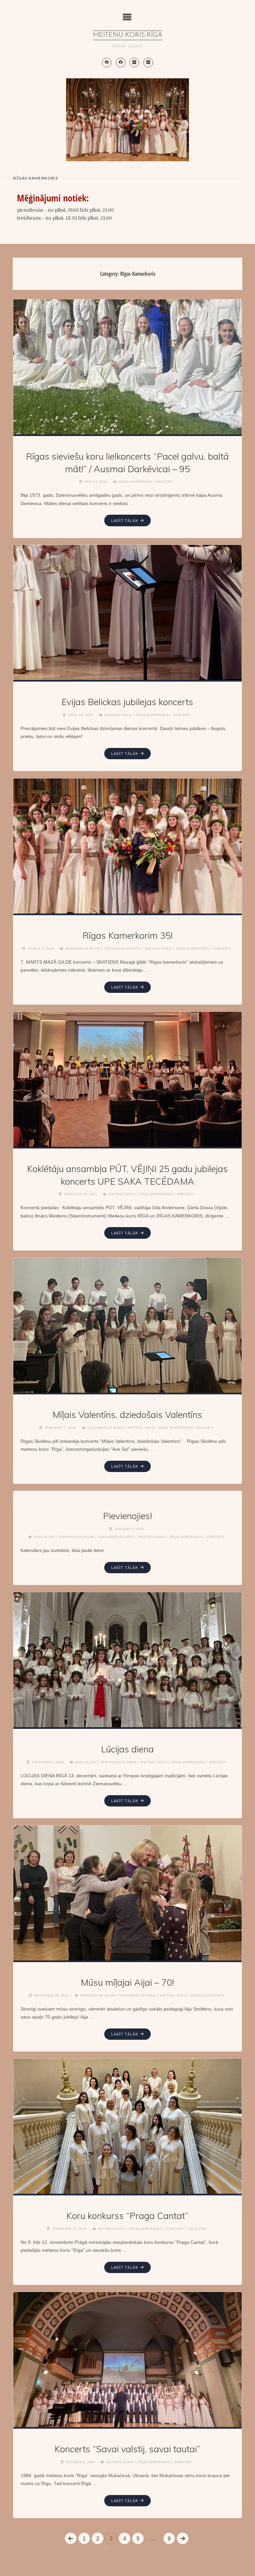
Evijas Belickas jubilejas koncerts (127, 702)
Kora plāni (44, 1537)
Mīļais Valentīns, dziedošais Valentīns (127, 1415)
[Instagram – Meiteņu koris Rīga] (134, 63)
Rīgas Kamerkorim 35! (127, 935)
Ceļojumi (197, 2229)
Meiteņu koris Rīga (128, 35)
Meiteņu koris (118, 715)
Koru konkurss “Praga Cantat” (127, 2216)
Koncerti (165, 482)
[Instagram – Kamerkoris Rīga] (148, 63)
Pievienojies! (127, 1516)
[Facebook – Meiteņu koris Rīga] (107, 63)
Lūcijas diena (127, 1749)
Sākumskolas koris (123, 949)
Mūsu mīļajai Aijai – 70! (127, 1982)
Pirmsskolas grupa (83, 949)
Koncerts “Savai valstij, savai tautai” (127, 2449)
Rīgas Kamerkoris (135, 482)
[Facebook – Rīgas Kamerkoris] (121, 63)
